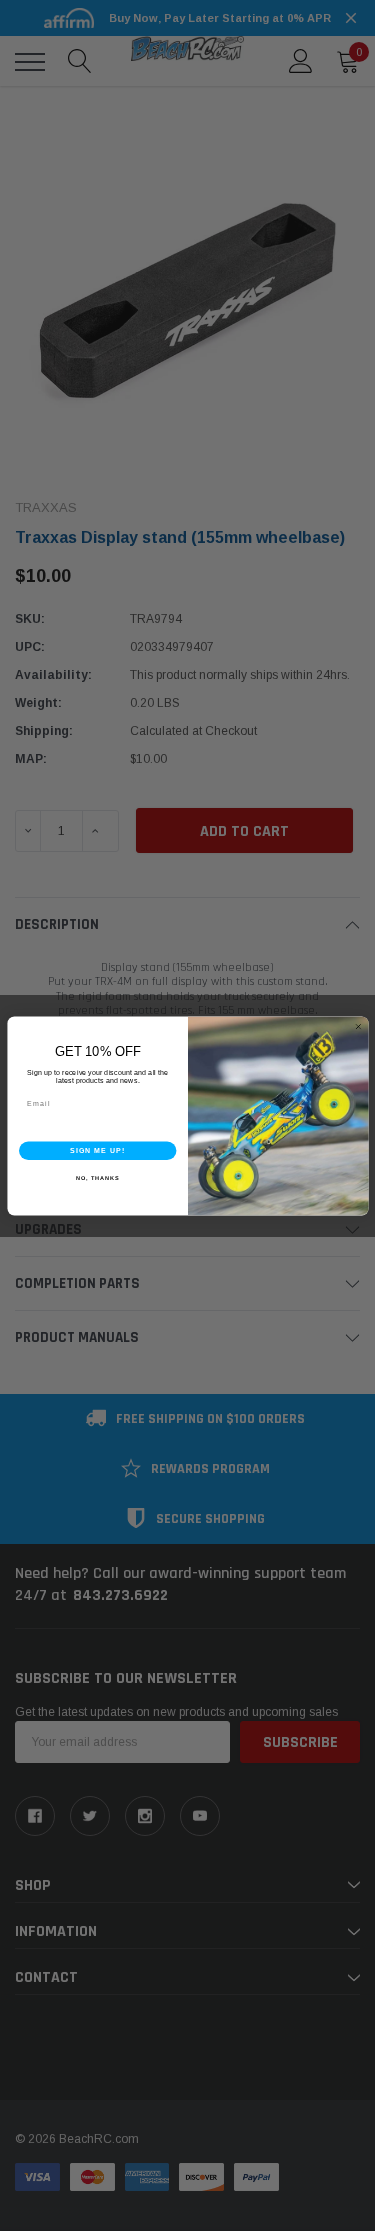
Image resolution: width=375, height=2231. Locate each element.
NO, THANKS (97, 1178)
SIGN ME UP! (97, 1150)
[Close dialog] (357, 1026)
